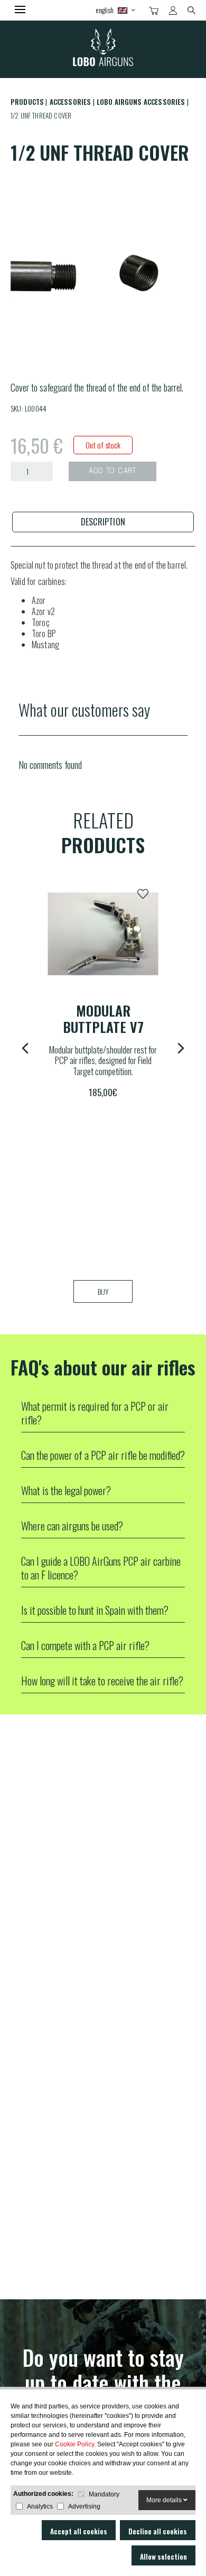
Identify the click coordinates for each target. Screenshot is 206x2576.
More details (165, 2500)
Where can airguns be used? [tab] (72, 1526)
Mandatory (104, 2494)
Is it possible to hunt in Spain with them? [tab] (95, 1610)
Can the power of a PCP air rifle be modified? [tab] (103, 1455)
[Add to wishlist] (143, 894)
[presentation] (103, 522)
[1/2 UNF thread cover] (103, 269)
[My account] (173, 11)
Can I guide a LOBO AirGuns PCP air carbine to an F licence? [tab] (101, 1568)
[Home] (103, 49)
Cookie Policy (74, 2444)
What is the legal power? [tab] (66, 1490)
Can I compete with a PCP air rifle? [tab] (85, 1645)
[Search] (191, 9)
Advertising (84, 2506)
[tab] (103, 522)
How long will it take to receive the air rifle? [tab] (102, 1681)
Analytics (40, 2506)
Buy (103, 1291)
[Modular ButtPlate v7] (103, 934)
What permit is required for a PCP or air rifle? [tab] (95, 1413)
